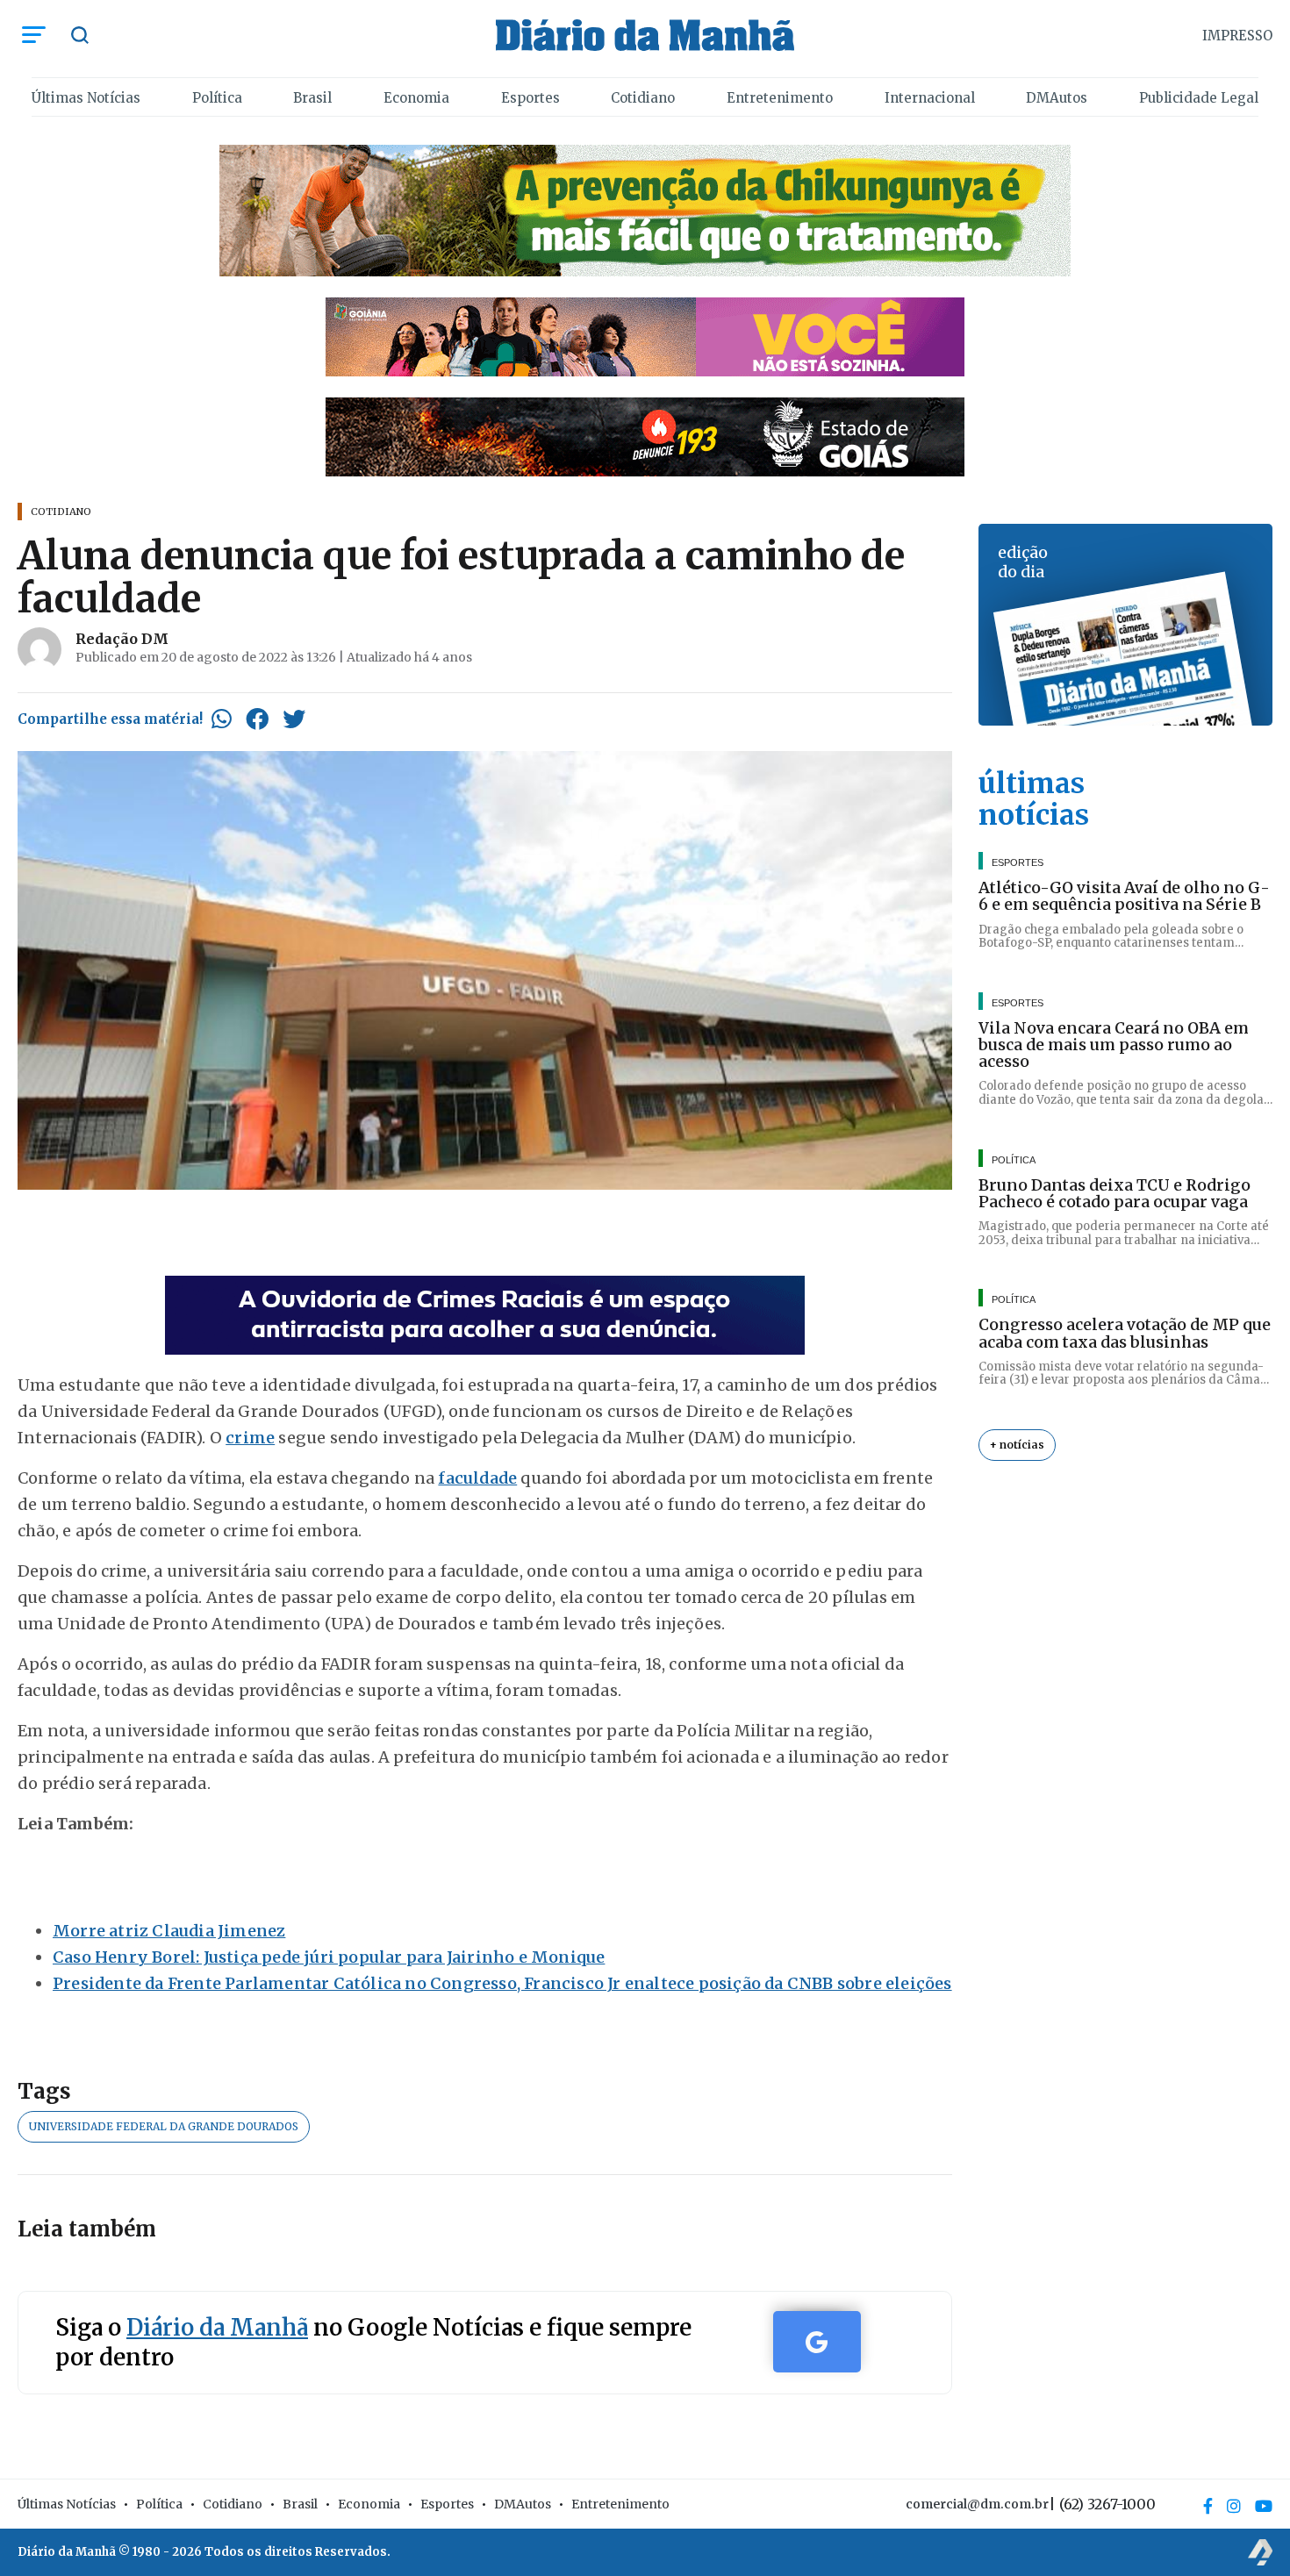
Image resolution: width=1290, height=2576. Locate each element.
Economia (416, 98)
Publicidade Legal (1199, 98)
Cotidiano (643, 98)
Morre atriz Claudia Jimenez (169, 1931)
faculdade (477, 1478)
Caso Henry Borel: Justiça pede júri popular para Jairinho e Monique (329, 1957)
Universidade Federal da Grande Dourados (164, 2126)
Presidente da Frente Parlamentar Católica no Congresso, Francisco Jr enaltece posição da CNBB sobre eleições (502, 1983)
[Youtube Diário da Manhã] (1264, 2506)
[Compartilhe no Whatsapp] (222, 719)
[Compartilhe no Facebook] (257, 719)
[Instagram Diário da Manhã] (1234, 2506)
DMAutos (1057, 98)
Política (217, 98)
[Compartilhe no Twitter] (294, 719)
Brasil (312, 98)
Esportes (530, 98)
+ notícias (1017, 1445)
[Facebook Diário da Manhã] (1208, 2506)
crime (250, 1438)
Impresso (1237, 36)
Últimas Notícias (86, 98)
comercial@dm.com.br (977, 2504)
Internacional (930, 98)
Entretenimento (780, 98)
